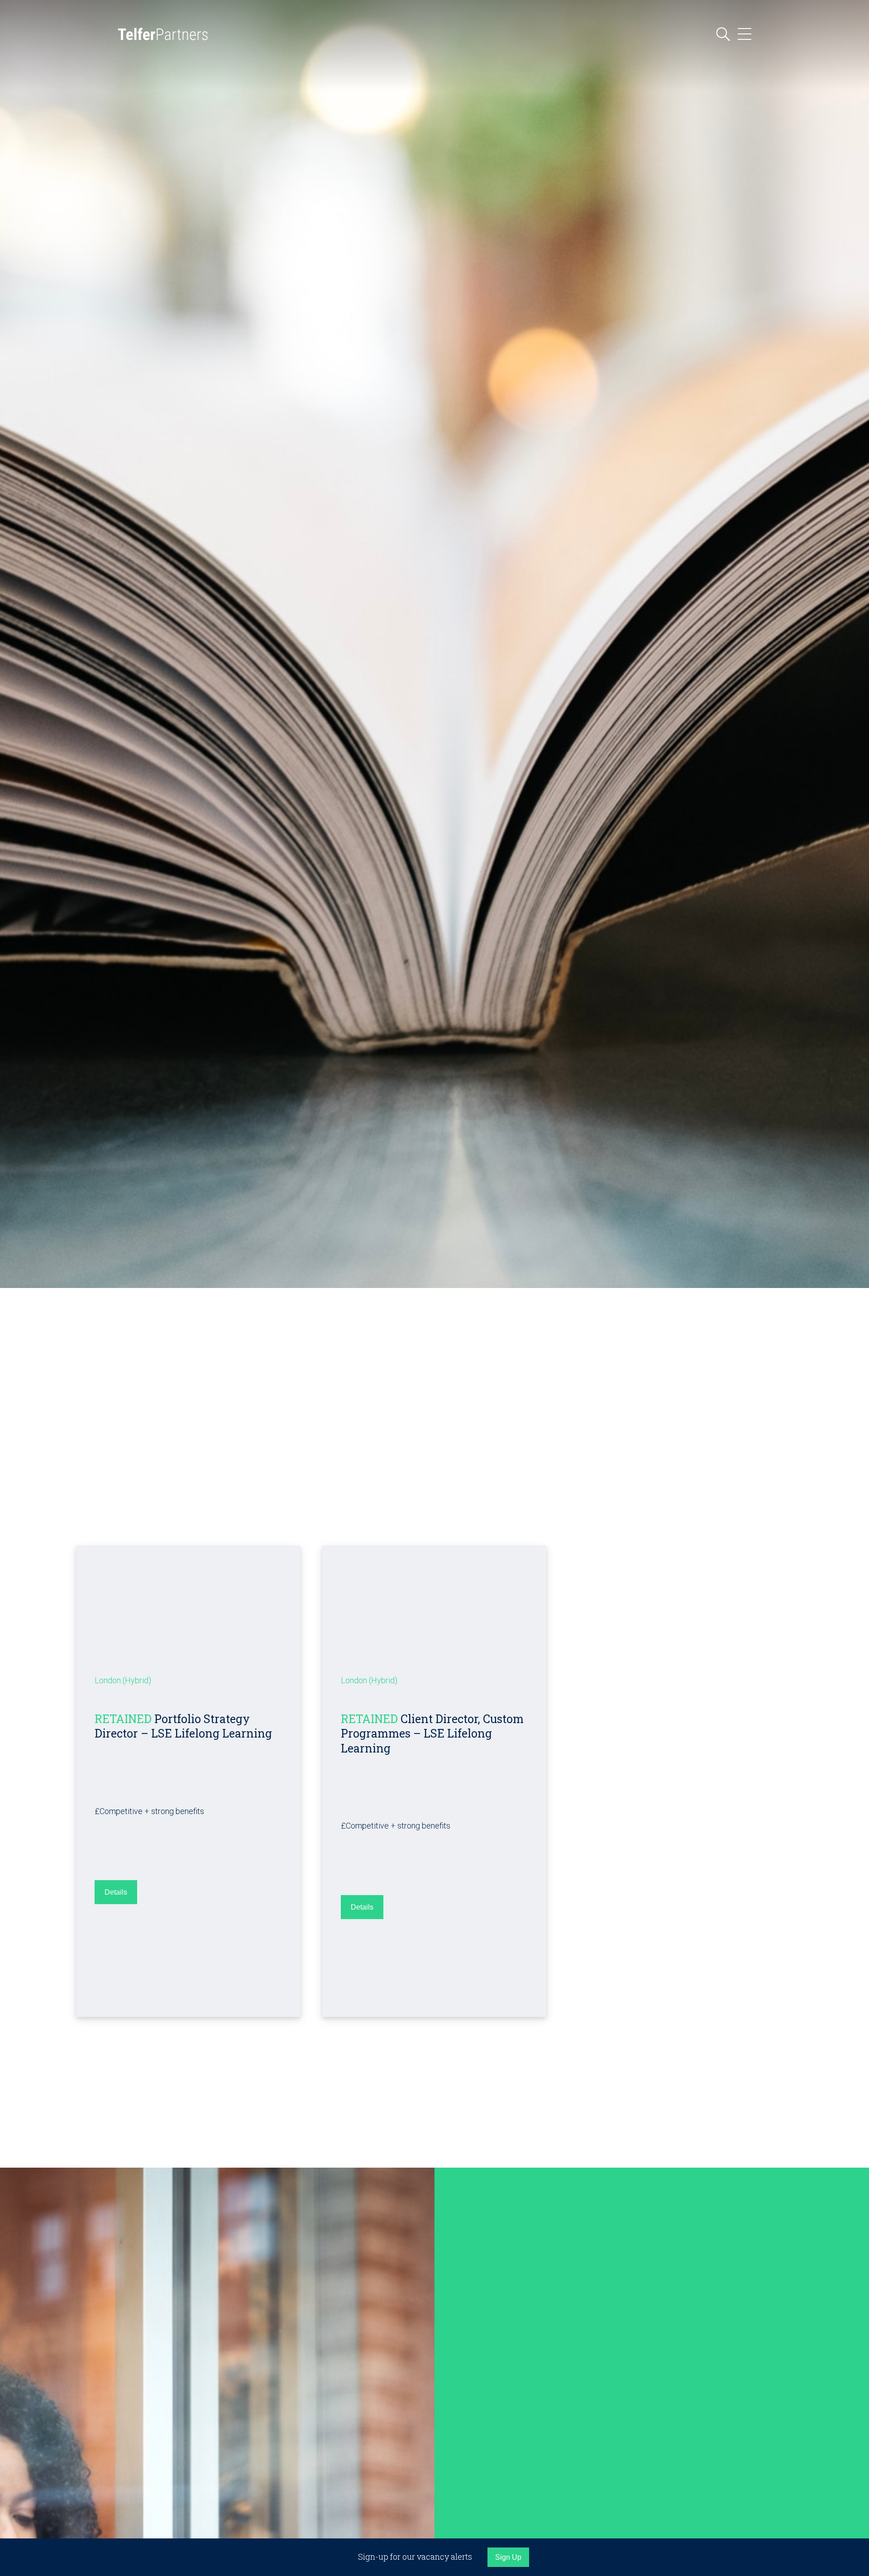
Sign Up (508, 2557)
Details (116, 1893)
